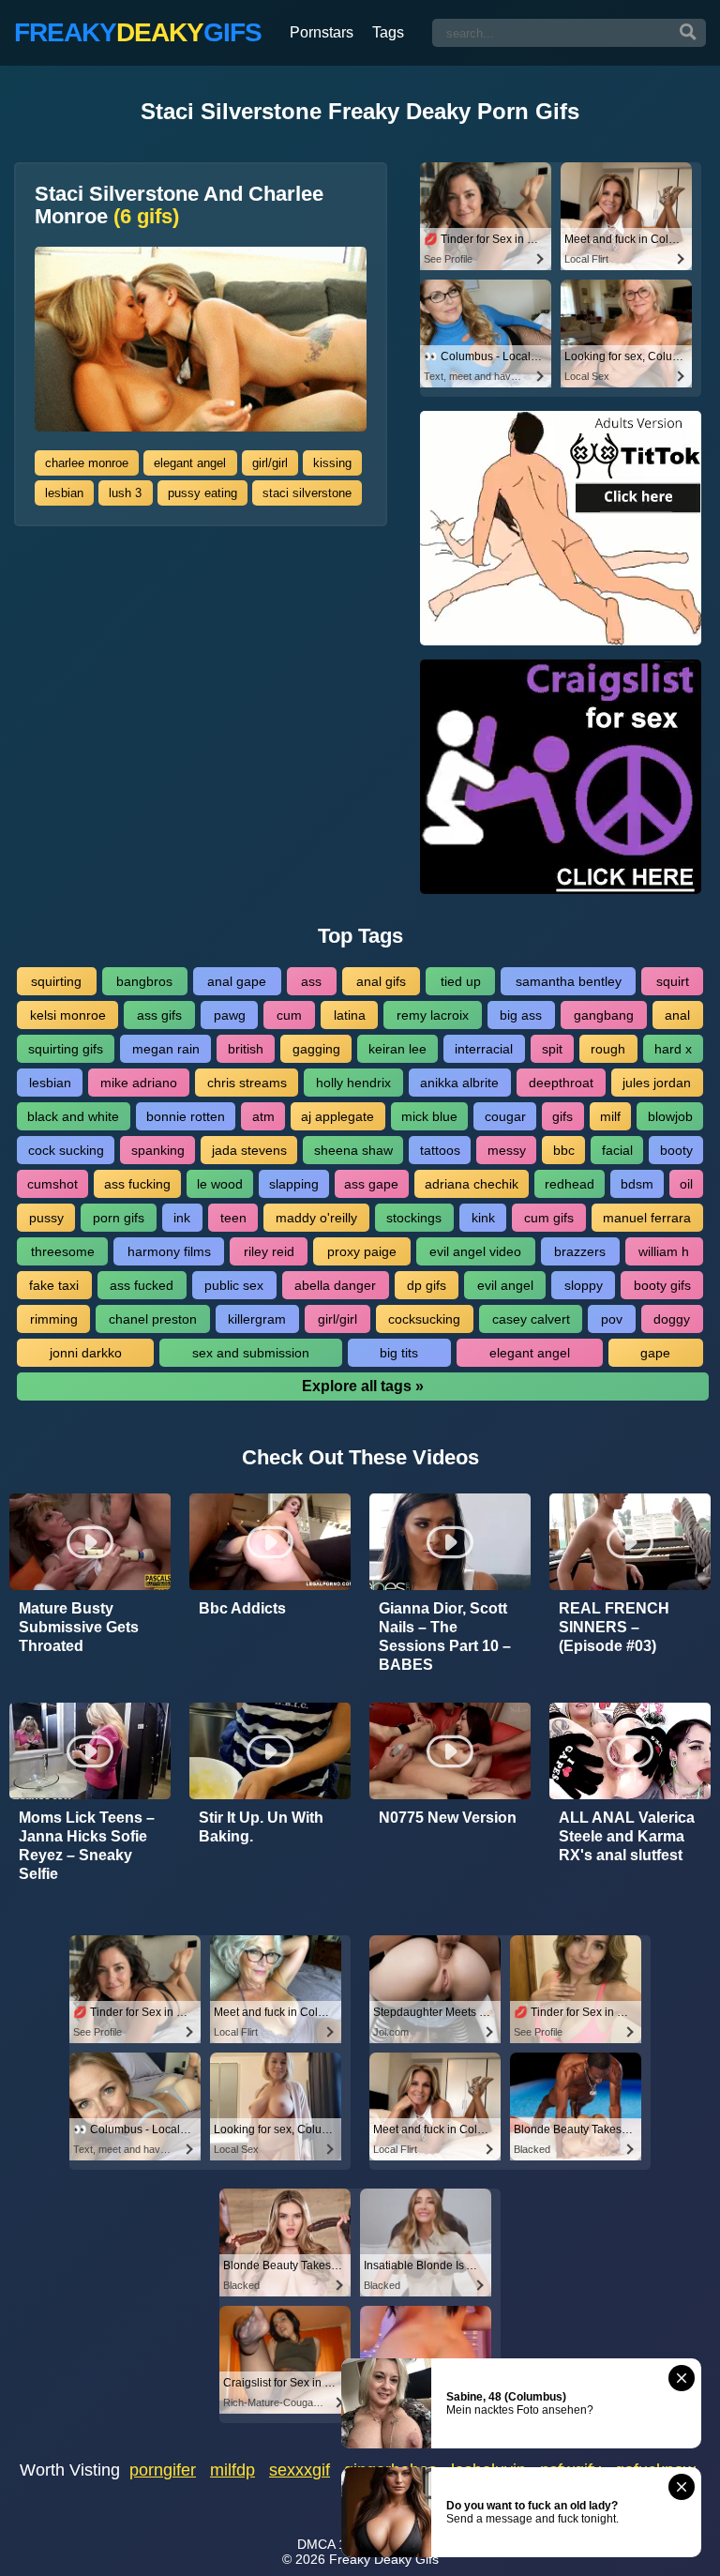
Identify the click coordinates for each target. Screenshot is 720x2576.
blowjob (670, 1116)
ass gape (371, 1184)
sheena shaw (353, 1150)
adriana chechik (472, 1184)
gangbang (604, 1015)
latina (350, 1015)
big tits (399, 1353)
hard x (673, 1049)
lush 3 (125, 493)
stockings (414, 1218)
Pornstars (322, 32)
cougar (505, 1116)
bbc (564, 1150)
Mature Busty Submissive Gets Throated (79, 1627)
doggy (672, 1319)
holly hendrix (353, 1083)
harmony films (169, 1251)
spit (552, 1049)
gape (655, 1353)
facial (617, 1150)
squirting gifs (66, 1049)
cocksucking (424, 1319)
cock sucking (66, 1150)
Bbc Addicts (242, 1608)
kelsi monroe (68, 1015)
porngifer (163, 2470)
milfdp (232, 2470)
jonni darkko (86, 1353)
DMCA (316, 2544)
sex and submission (251, 1353)
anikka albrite (459, 1083)
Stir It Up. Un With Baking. (261, 1827)
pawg (230, 1015)
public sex (234, 1285)
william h (664, 1251)
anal (677, 1015)
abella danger (335, 1285)
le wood (220, 1184)
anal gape (237, 981)
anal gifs (381, 981)
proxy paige (362, 1251)
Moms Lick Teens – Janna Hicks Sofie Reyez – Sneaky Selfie (87, 1846)
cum (289, 1015)
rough (608, 1049)
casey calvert (531, 1319)
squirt (673, 981)
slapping (294, 1184)
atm (263, 1116)
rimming (54, 1319)
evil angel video (475, 1251)
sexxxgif (300, 2470)
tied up (461, 981)
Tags (388, 32)
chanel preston (153, 1319)
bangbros (144, 981)
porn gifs (119, 1218)
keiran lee (397, 1049)
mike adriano (139, 1083)
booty (676, 1150)
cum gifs (549, 1218)
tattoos (440, 1150)
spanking (158, 1150)
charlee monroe (87, 463)
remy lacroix (433, 1015)
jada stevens (249, 1150)
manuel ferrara (647, 1218)
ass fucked (142, 1285)
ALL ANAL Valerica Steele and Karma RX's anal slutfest (627, 1836)
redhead (570, 1184)
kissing (332, 463)
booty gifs (662, 1285)
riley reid (269, 1251)
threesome (63, 1251)
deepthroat (561, 1083)
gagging (316, 1049)
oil (686, 1184)
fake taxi (54, 1285)
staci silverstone (307, 493)
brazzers (580, 1251)
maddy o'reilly (316, 1218)
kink (483, 1218)
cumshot (52, 1184)
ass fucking (137, 1184)
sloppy (584, 1285)
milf (610, 1116)
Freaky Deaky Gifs (384, 2559)
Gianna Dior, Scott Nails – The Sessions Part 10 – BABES (445, 1637)
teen (233, 1218)
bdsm (637, 1184)
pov (612, 1319)
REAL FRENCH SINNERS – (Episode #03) (614, 1627)
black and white (73, 1116)
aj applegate (337, 1116)
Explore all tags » (363, 1386)
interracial (484, 1049)
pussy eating (202, 493)
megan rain (166, 1049)
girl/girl (270, 463)
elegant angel (190, 463)
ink (182, 1218)
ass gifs (159, 1015)
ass (311, 981)
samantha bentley (569, 981)
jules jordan (657, 1083)
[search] (688, 33)
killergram (257, 1319)
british (246, 1049)
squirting (56, 981)
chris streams (247, 1083)
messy (507, 1150)
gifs (562, 1116)
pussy (46, 1218)
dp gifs (427, 1285)
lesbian (64, 493)
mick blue (429, 1116)
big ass (521, 1015)
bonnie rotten (186, 1116)
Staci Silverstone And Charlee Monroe (179, 205)
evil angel (505, 1285)
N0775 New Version (448, 1818)
